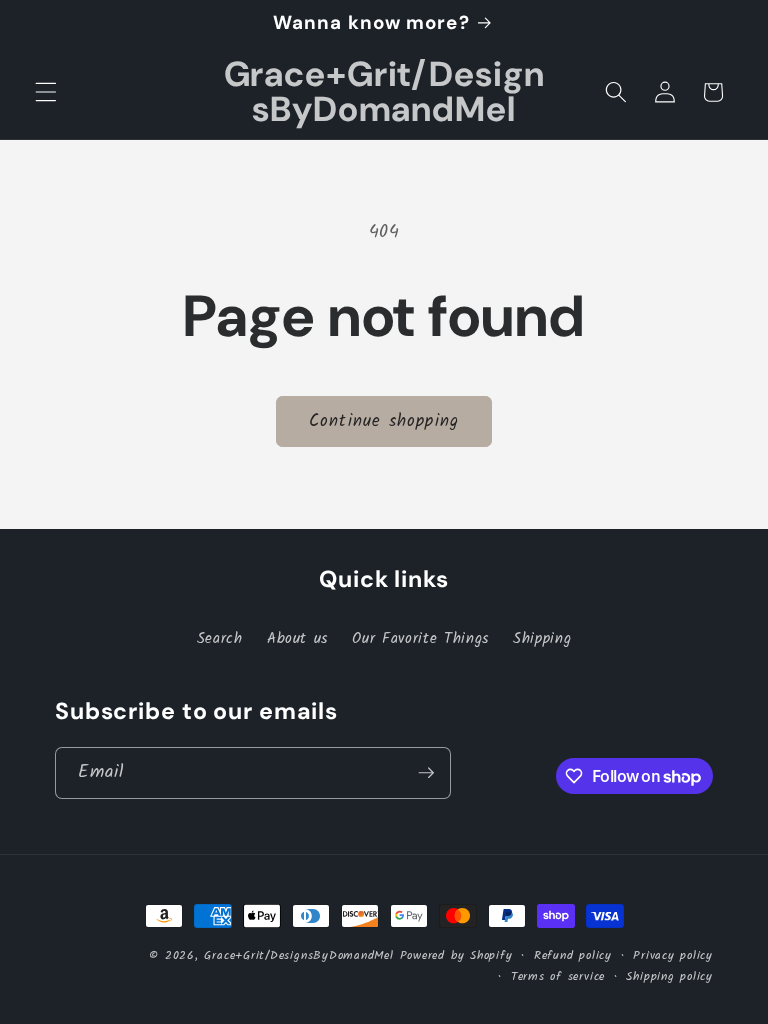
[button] (46, 92)
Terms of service (558, 976)
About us (297, 639)
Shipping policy (669, 976)
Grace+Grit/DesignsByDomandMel (298, 955)
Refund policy (573, 955)
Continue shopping (384, 421)
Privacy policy (673, 955)
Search (220, 639)
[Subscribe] (426, 773)
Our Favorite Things (420, 639)
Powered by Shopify (456, 955)
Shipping (542, 639)
